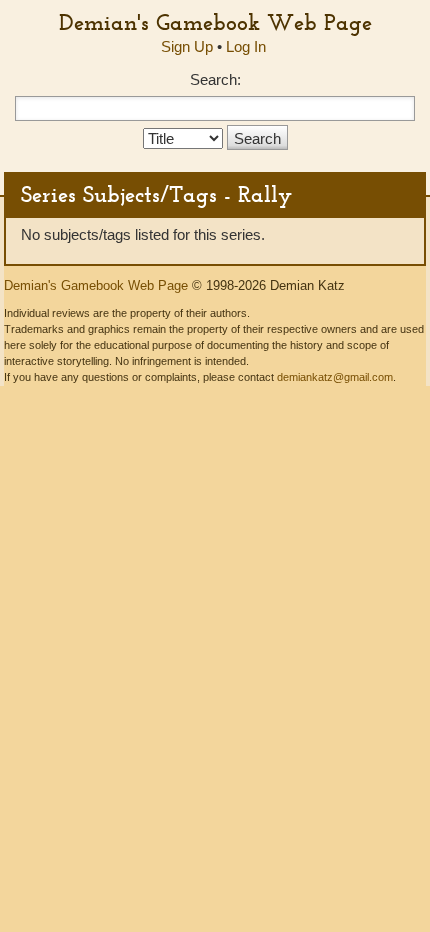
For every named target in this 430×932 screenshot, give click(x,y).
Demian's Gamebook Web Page (215, 22)
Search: (215, 79)
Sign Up (187, 46)
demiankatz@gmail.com (335, 377)
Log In (246, 46)
